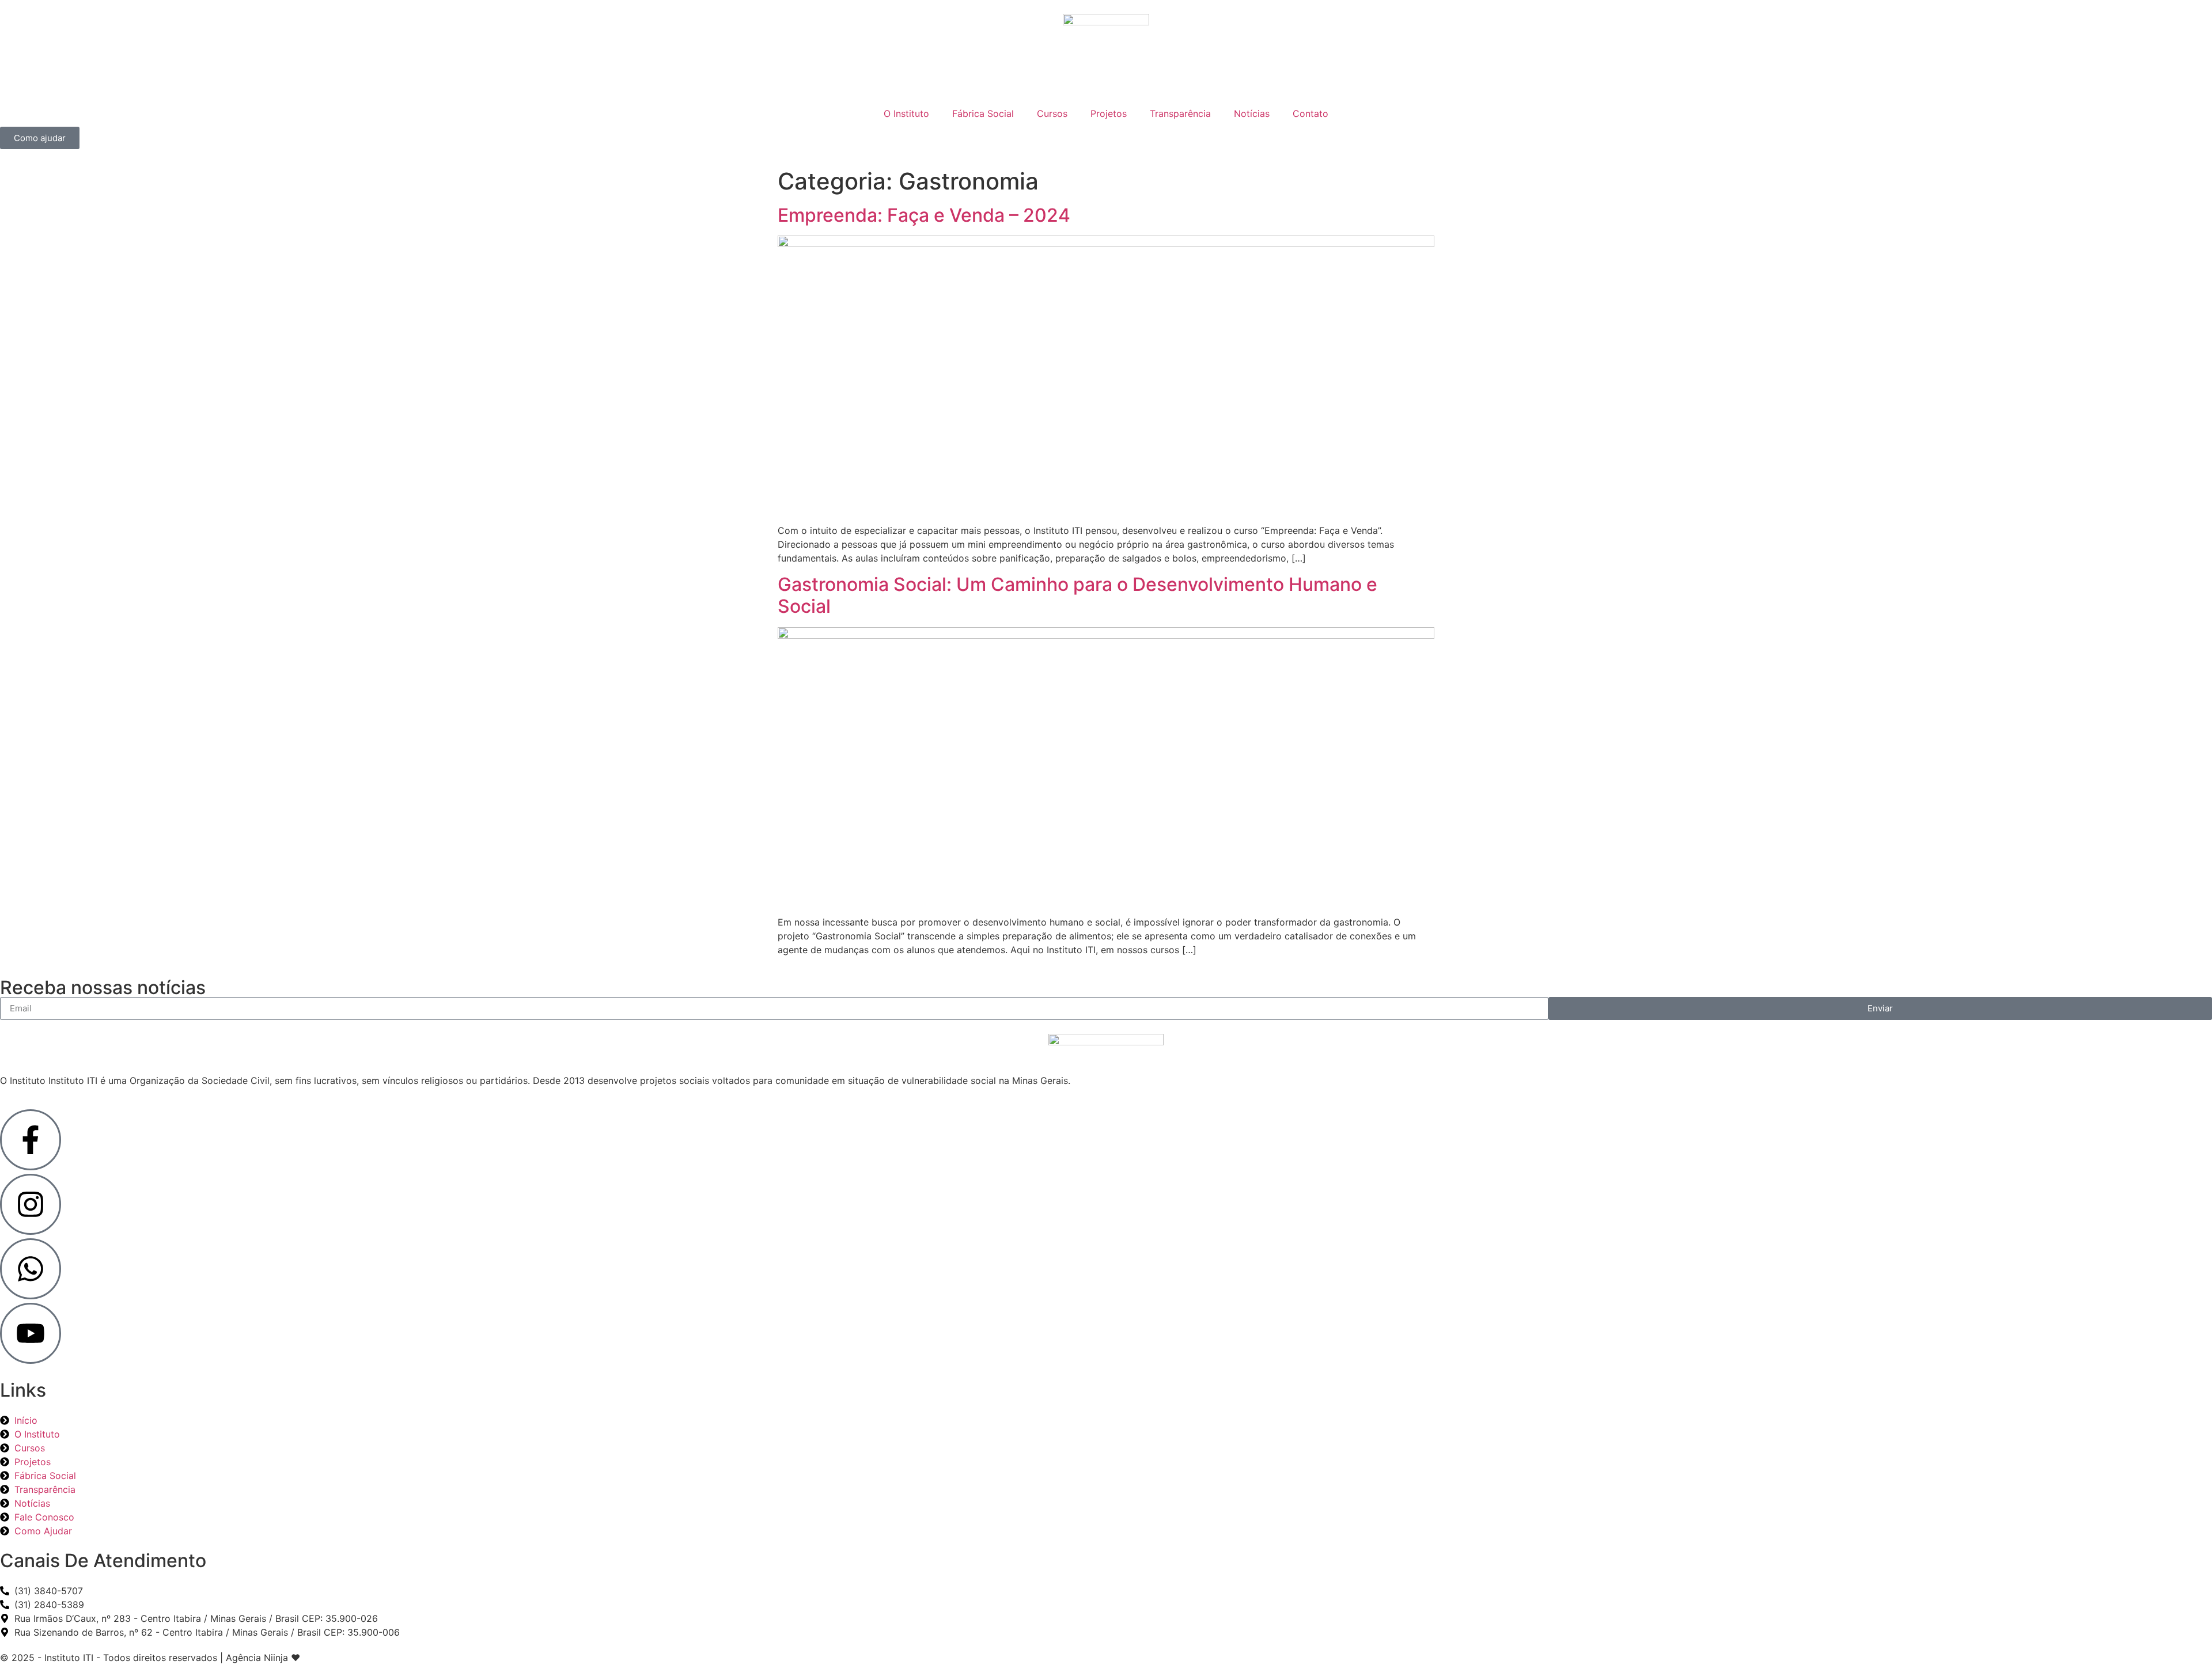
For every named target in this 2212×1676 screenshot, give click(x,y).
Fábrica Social (983, 113)
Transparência (1180, 113)
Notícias (1252, 113)
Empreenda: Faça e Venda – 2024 (924, 215)
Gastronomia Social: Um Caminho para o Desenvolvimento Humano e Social (1077, 595)
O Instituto (906, 113)
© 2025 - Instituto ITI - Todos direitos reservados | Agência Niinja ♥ (150, 1658)
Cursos (1052, 113)
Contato (1310, 113)
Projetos (1109, 113)
